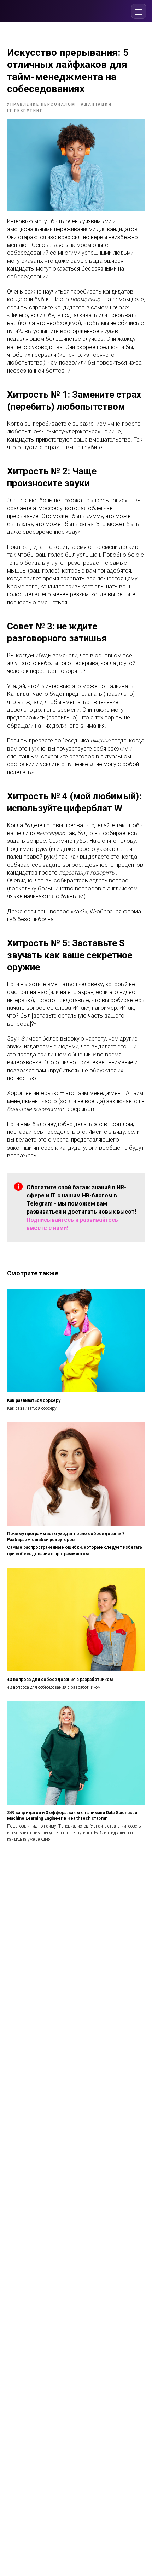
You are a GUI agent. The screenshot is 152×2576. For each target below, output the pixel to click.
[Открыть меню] (139, 11)
